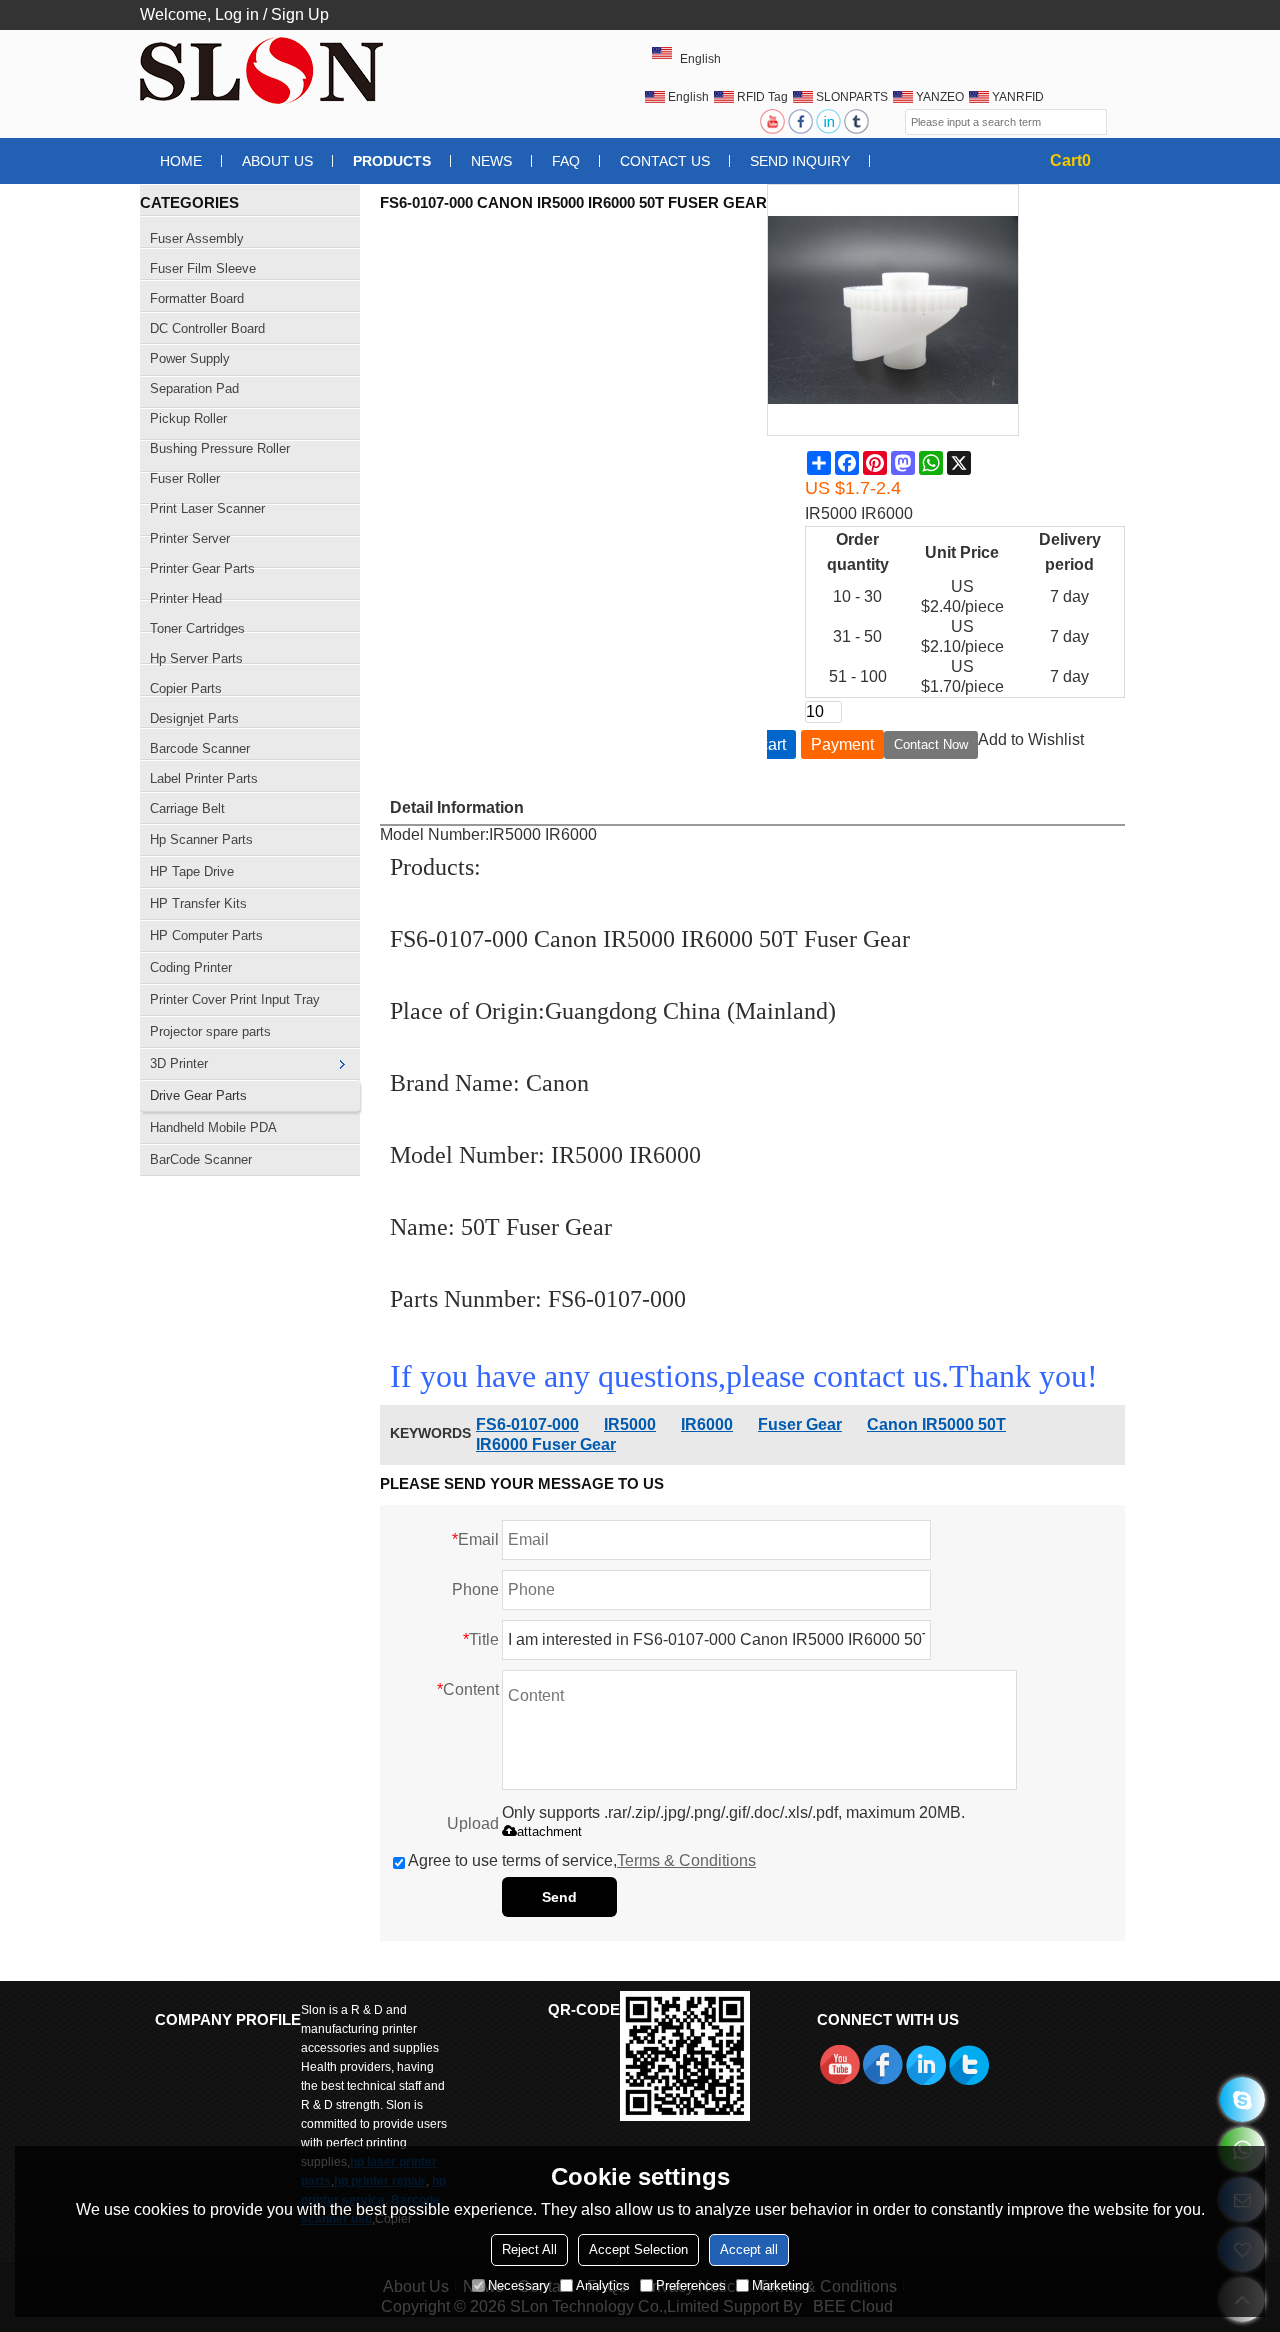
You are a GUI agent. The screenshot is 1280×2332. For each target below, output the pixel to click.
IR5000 (630, 1424)
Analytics (603, 2285)
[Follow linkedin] (830, 121)
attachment (549, 1831)
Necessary (519, 2285)
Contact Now (931, 744)
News (491, 161)
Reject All (529, 2249)
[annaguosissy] (1242, 2099)
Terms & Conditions (686, 1860)
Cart (1070, 160)
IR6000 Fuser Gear (546, 1444)
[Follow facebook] (802, 121)
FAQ (566, 161)
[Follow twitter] (858, 121)
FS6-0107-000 (527, 1424)
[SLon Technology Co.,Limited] (265, 70)
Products (392, 161)
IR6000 (707, 1424)
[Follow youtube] (774, 121)
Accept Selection (638, 2249)
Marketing (780, 2285)
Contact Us (665, 161)
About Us (277, 161)
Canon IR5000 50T (936, 1424)
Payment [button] (842, 744)
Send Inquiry (800, 161)
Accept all (749, 2249)
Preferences (691, 2285)
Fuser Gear (800, 1424)
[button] (1031, 739)
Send (559, 1897)
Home (181, 161)
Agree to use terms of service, (582, 1860)
